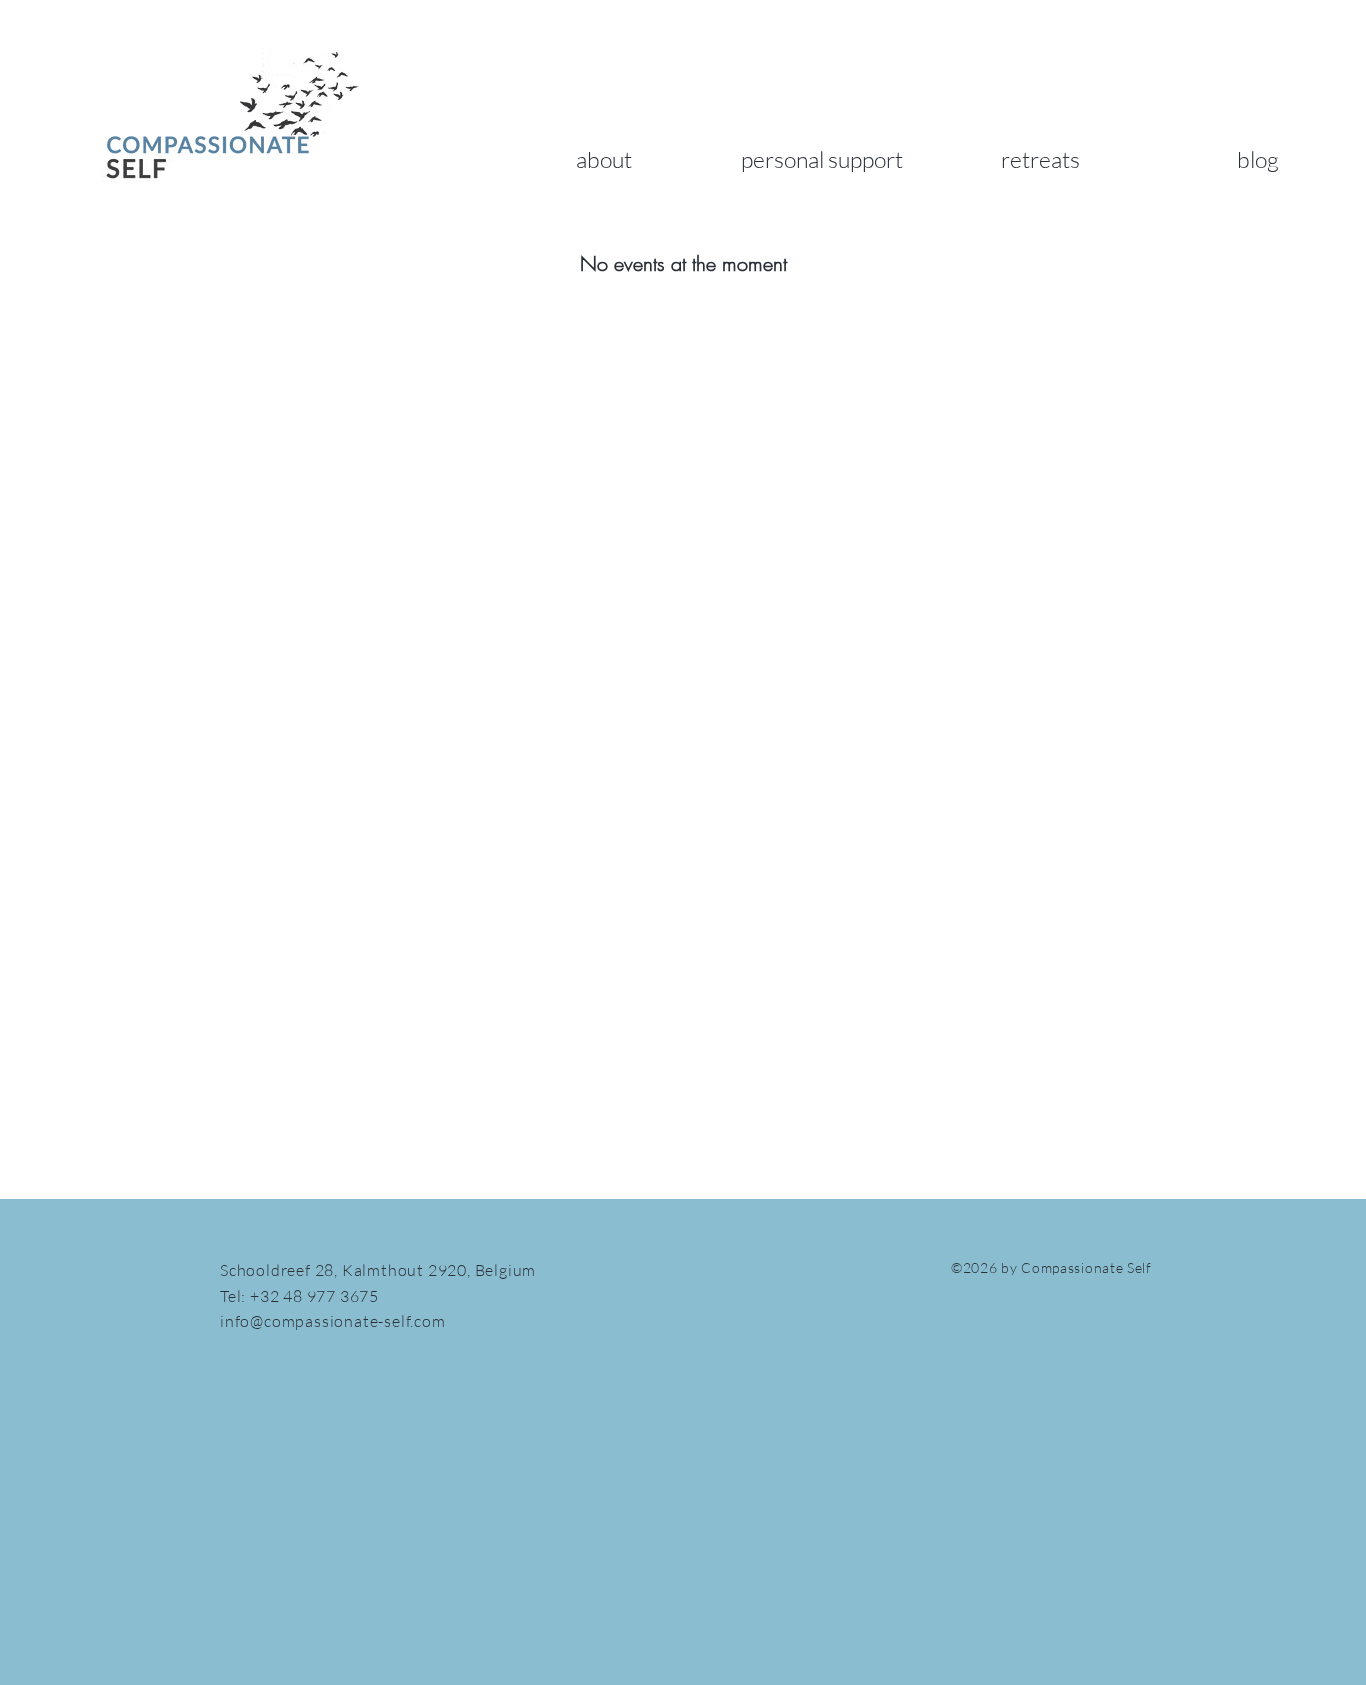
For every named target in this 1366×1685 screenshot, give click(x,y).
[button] (604, 159)
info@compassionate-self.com (333, 1321)
